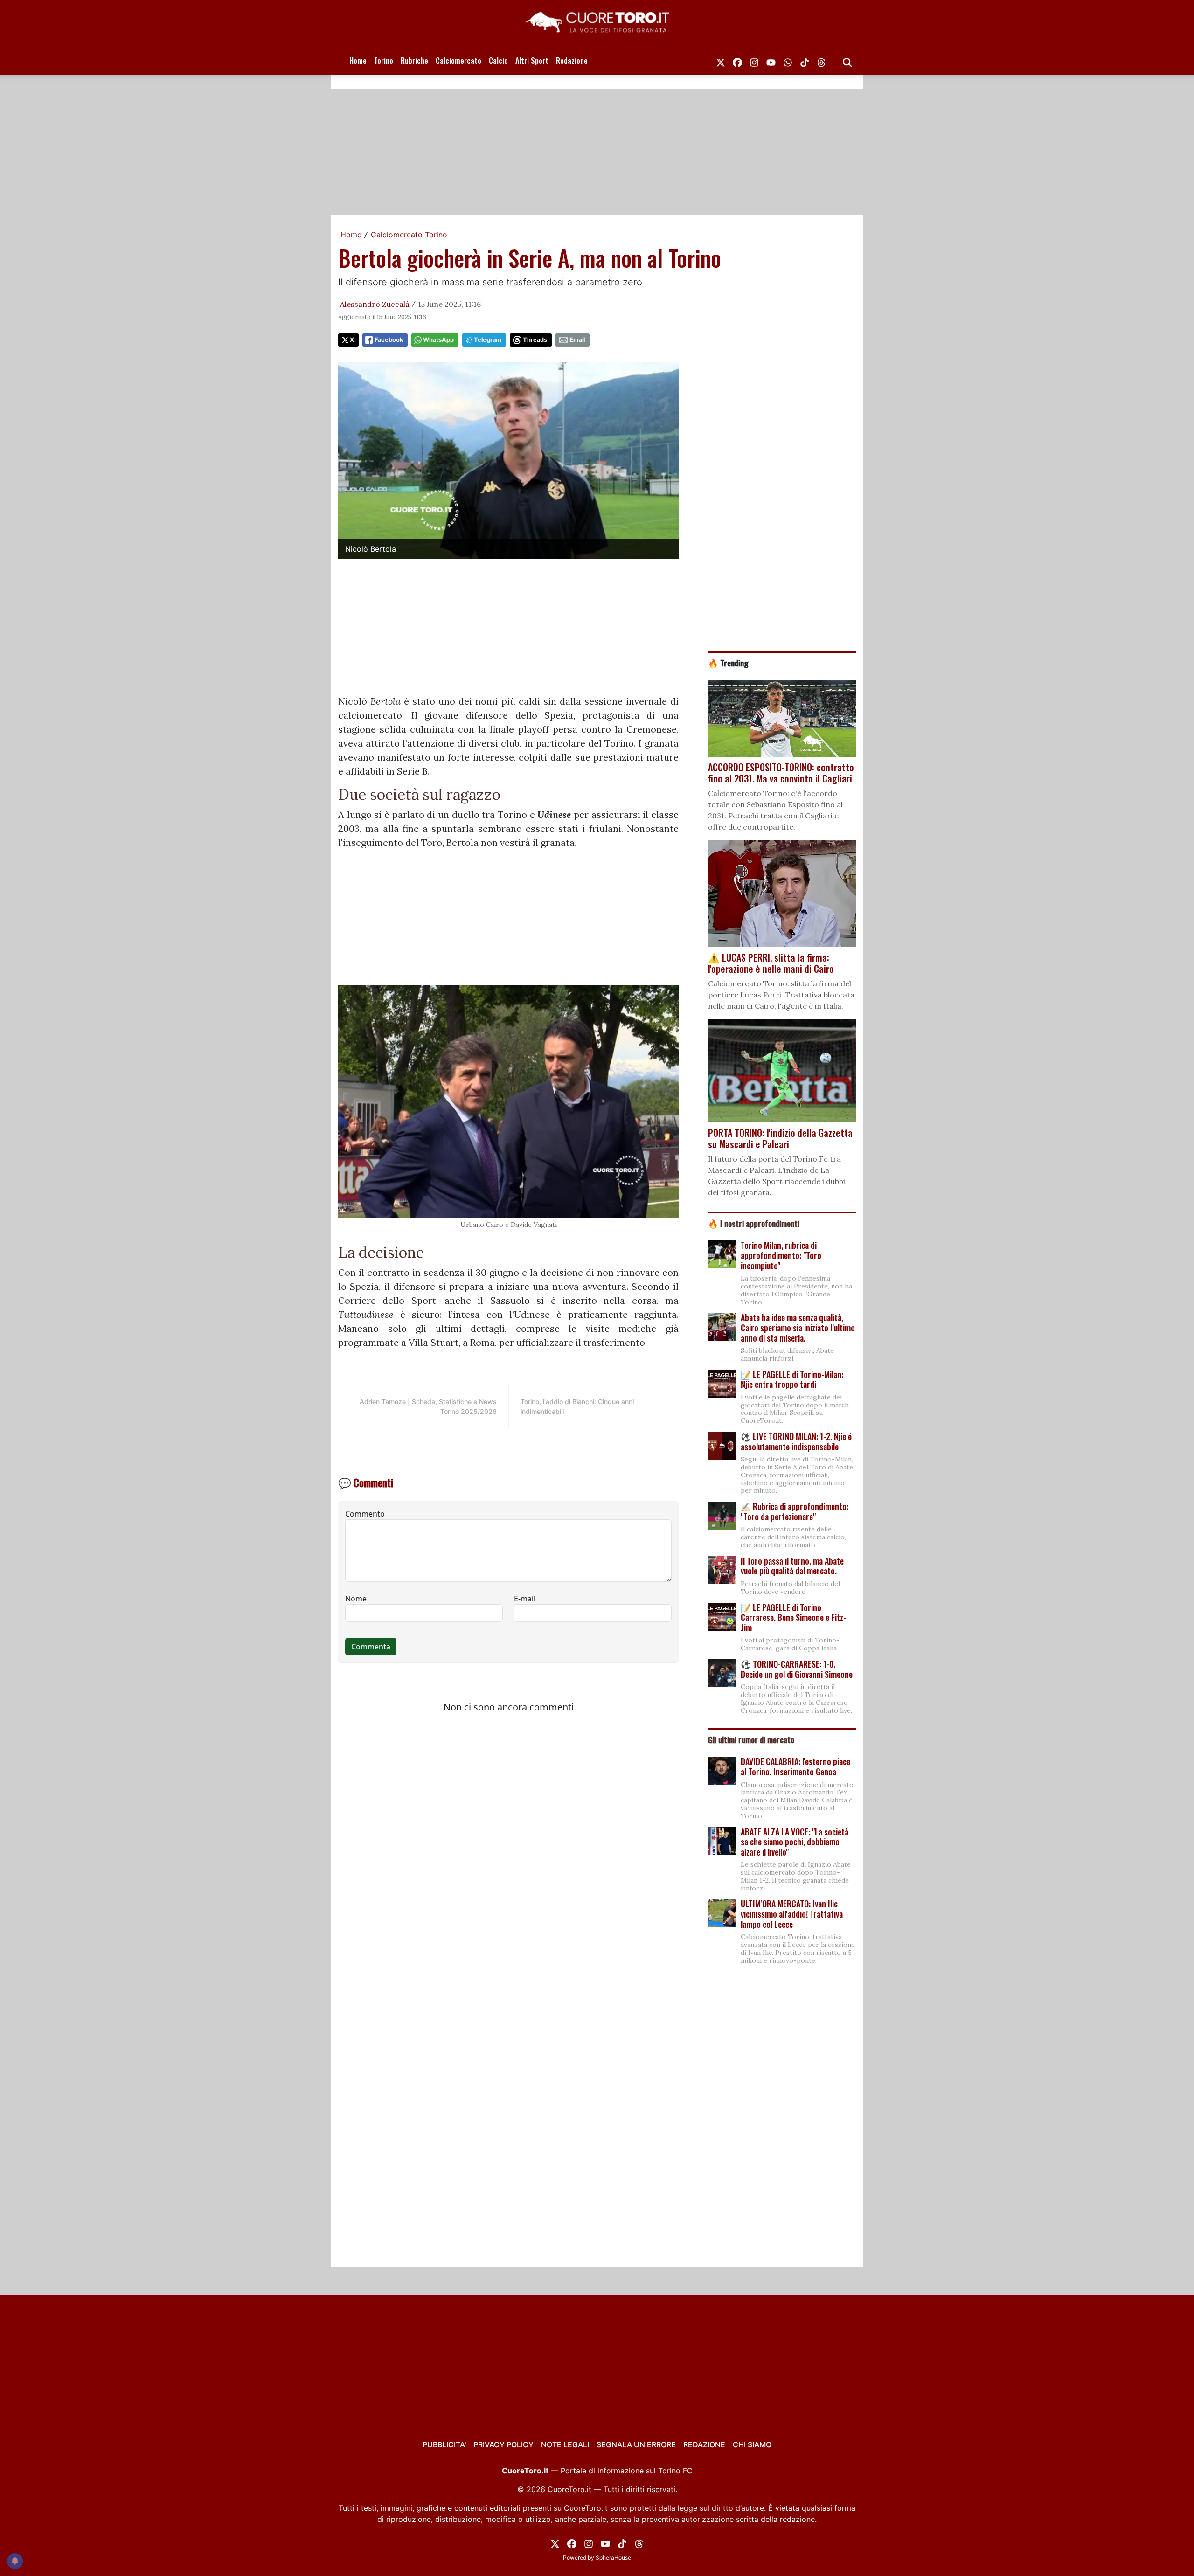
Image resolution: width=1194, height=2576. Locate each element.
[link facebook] (737, 61)
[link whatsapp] (788, 61)
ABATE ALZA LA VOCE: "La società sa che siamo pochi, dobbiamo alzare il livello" (795, 1842)
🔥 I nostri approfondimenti (754, 1223)
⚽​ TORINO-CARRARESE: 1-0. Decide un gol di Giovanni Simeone (797, 1669)
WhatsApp (438, 340)
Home (358, 61)
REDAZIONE (704, 2444)
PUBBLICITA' (444, 2444)
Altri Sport (532, 61)
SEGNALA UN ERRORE (636, 2444)
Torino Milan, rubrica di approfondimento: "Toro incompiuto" (781, 1255)
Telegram (488, 340)
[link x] (721, 61)
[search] (847, 61)
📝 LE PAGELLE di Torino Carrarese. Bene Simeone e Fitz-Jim (793, 1617)
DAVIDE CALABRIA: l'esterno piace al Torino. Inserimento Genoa (795, 1766)
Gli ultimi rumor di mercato (751, 1739)
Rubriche (414, 61)
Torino (384, 61)
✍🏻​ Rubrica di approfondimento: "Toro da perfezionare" (795, 1511)
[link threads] (821, 61)
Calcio (498, 61)
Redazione (572, 61)
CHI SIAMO (752, 2444)
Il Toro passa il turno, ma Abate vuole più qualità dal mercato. (792, 1566)
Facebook (389, 340)
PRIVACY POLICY (503, 2444)
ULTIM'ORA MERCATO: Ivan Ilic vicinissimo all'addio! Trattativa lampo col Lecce (792, 1914)
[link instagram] (754, 61)
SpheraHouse (613, 2558)
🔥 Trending (728, 663)
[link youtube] (771, 61)
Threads (535, 340)
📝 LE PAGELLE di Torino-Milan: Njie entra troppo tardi (792, 1379)
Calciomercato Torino (409, 235)
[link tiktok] (805, 61)
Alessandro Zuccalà (375, 304)
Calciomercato (458, 61)
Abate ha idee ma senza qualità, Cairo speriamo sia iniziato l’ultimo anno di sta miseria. (798, 1327)
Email (577, 340)
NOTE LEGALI (565, 2444)
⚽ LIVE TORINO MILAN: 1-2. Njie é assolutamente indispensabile (796, 1441)
